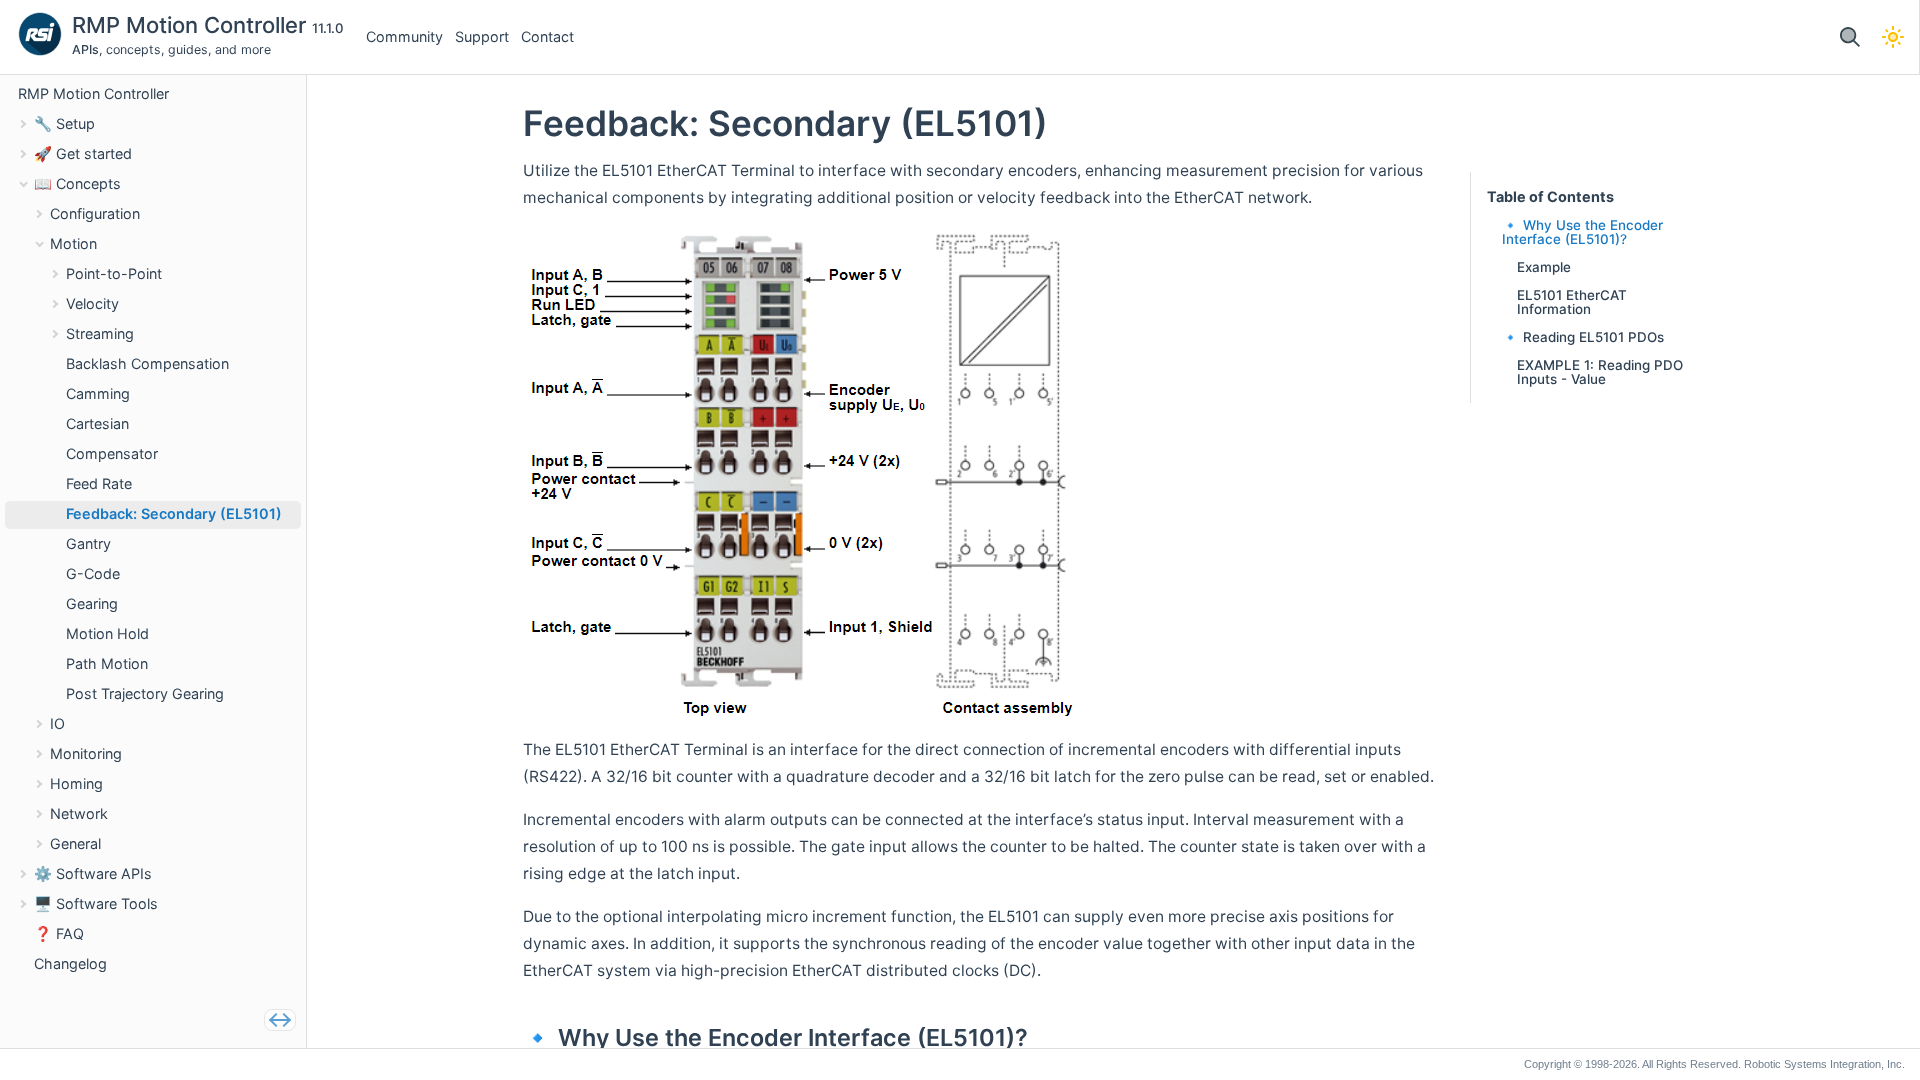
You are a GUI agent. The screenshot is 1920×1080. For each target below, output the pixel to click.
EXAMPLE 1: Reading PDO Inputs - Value (1600, 372)
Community (404, 36)
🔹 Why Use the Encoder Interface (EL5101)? (1582, 232)
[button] (1849, 37)
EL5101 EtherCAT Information (1572, 302)
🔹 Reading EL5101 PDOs (1583, 337)
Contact (547, 36)
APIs (85, 49)
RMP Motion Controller (192, 25)
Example (1544, 267)
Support (482, 36)
